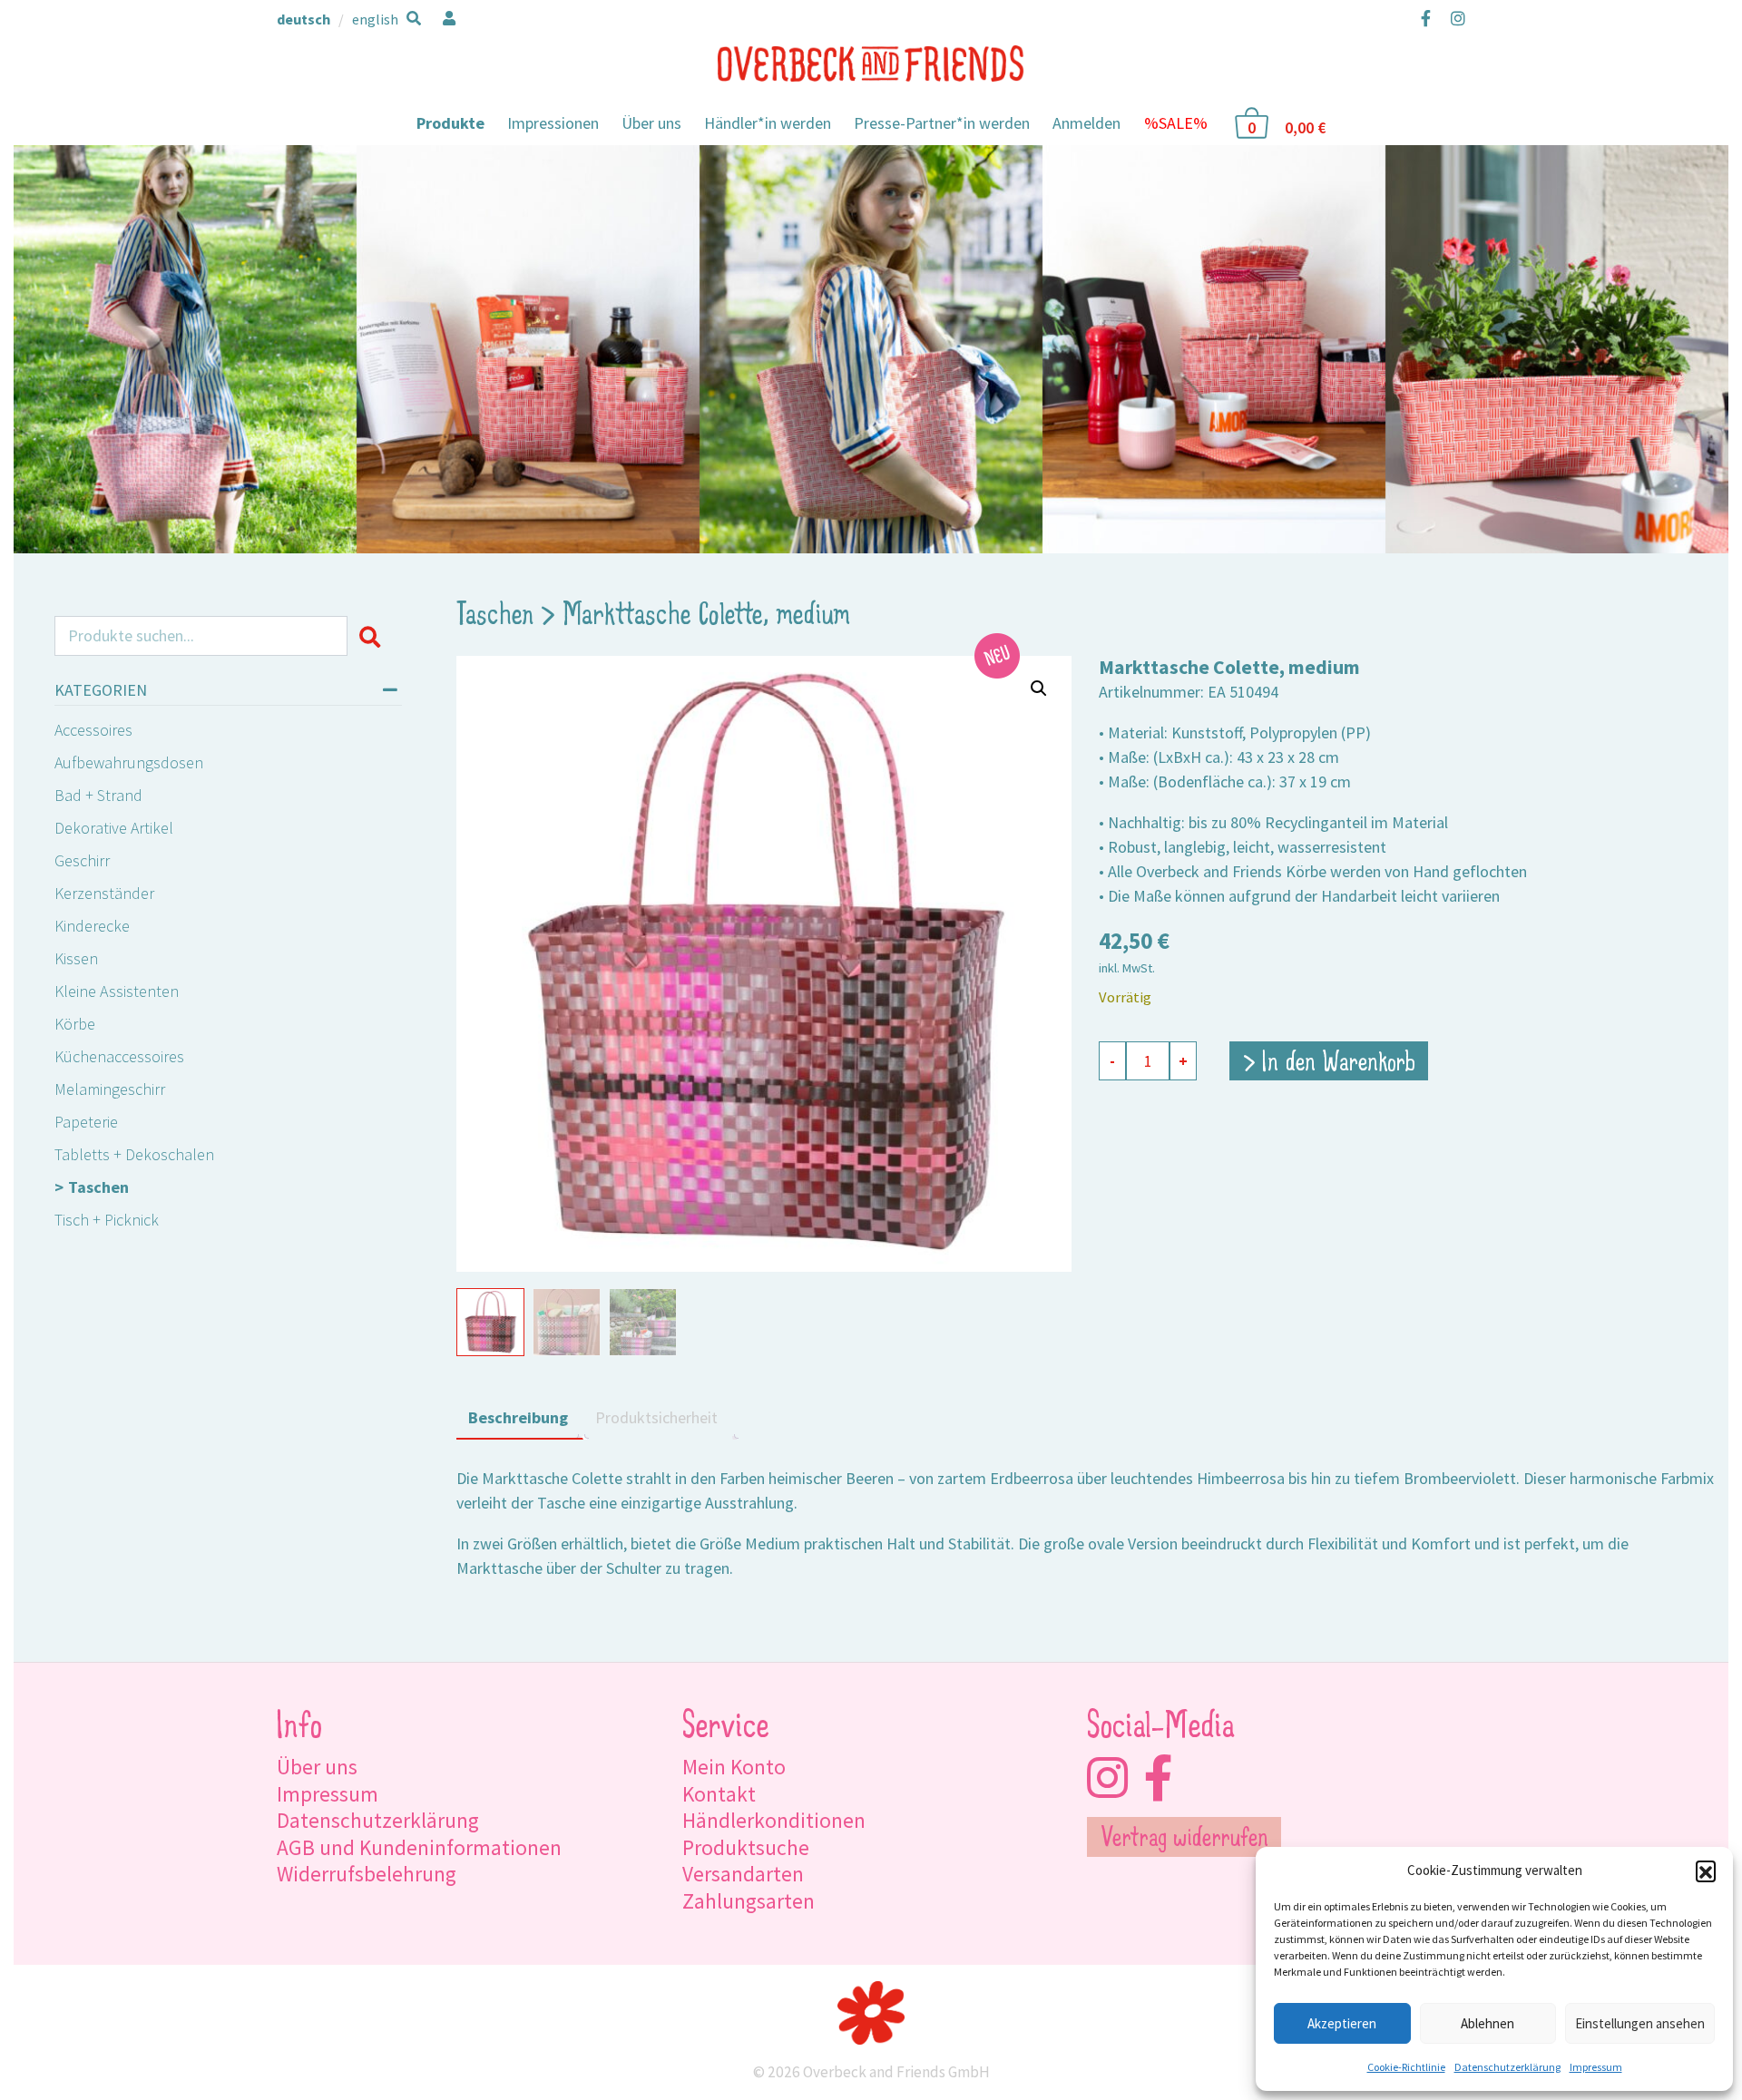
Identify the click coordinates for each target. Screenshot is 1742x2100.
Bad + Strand (98, 795)
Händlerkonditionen (774, 1820)
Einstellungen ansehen (1640, 2023)
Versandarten (743, 1874)
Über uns (651, 123)
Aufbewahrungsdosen (129, 762)
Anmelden (1086, 123)
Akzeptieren (1342, 2023)
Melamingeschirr (110, 1089)
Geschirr (82, 860)
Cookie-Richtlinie (1406, 2067)
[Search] (374, 636)
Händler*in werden (768, 123)
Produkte (450, 123)
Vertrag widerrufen (1184, 1840)
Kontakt (719, 1794)
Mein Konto (734, 1767)
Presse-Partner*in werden (942, 123)
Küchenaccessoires (119, 1056)
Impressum (1596, 2067)
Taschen (98, 1187)
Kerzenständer (104, 893)
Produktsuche (746, 1847)
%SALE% (1176, 123)
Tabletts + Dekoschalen (134, 1154)
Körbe (75, 1024)
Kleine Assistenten (117, 991)
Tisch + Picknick (107, 1220)
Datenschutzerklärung (1507, 2067)
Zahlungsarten (749, 1901)
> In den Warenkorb (1329, 1064)
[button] (1706, 1870)
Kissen (76, 958)
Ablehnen (1488, 2023)
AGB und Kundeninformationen (419, 1847)
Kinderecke (92, 926)
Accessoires (93, 730)
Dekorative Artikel (114, 828)
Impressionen (553, 123)
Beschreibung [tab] (518, 1417)
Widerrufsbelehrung (367, 1874)
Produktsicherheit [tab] (656, 1417)
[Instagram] (1454, 18)
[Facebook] (1426, 18)
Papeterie (86, 1122)
